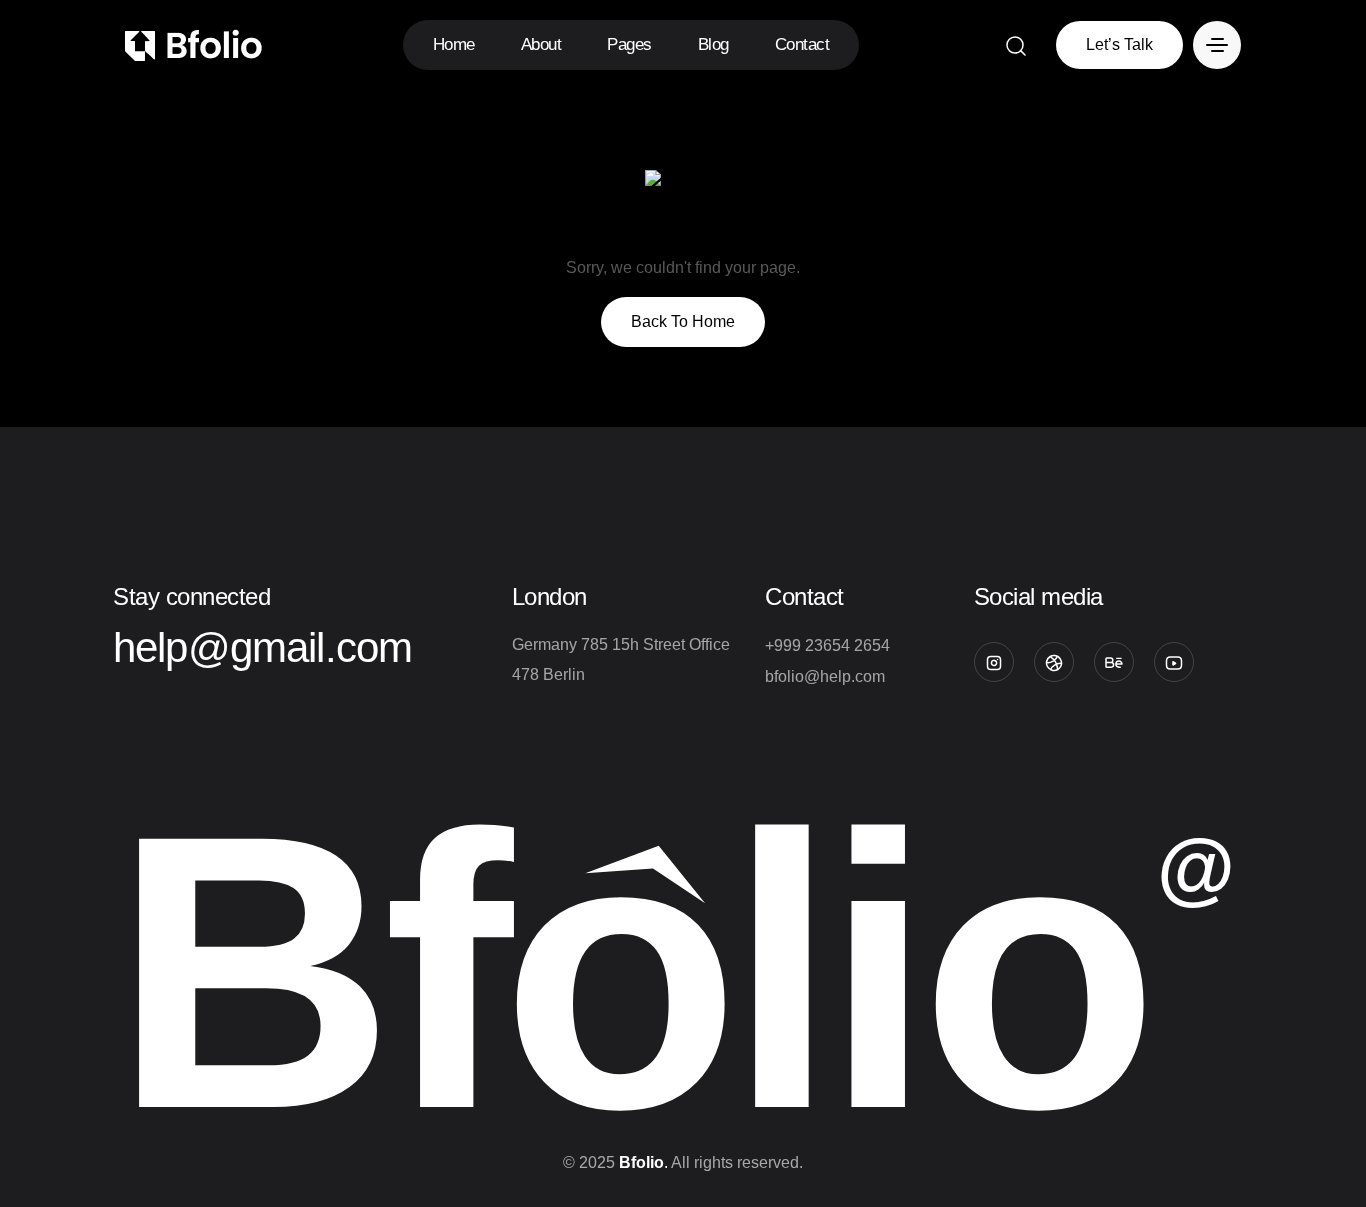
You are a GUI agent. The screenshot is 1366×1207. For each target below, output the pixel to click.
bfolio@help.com (825, 676)
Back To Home (683, 321)
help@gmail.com (262, 647)
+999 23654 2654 (827, 645)
